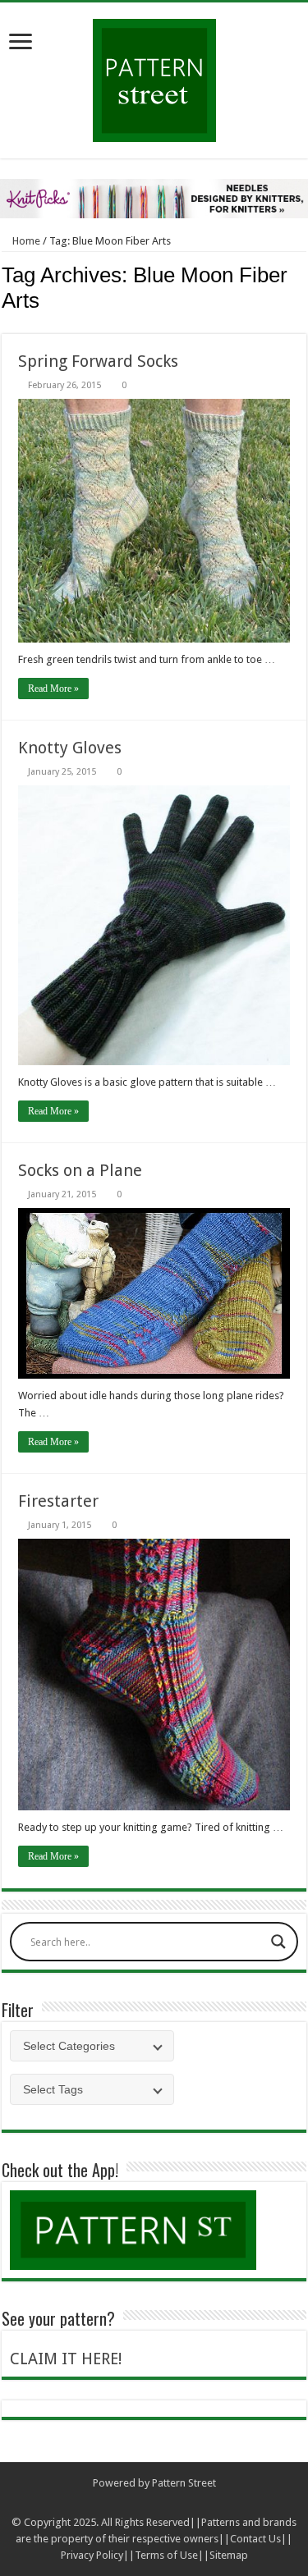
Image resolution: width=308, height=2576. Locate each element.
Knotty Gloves (70, 748)
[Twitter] (154, 2503)
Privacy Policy (92, 2555)
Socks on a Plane (80, 1170)
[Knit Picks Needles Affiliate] (154, 198)
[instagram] (185, 2503)
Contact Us (255, 2539)
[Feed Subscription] (302, 325)
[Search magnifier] (278, 1942)
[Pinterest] (170, 2503)
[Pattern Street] (154, 74)
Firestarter (58, 1501)
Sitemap (229, 2555)
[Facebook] (138, 2503)
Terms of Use (166, 2555)
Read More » (53, 689)
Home (25, 241)
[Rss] (123, 2503)
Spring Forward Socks (98, 361)
